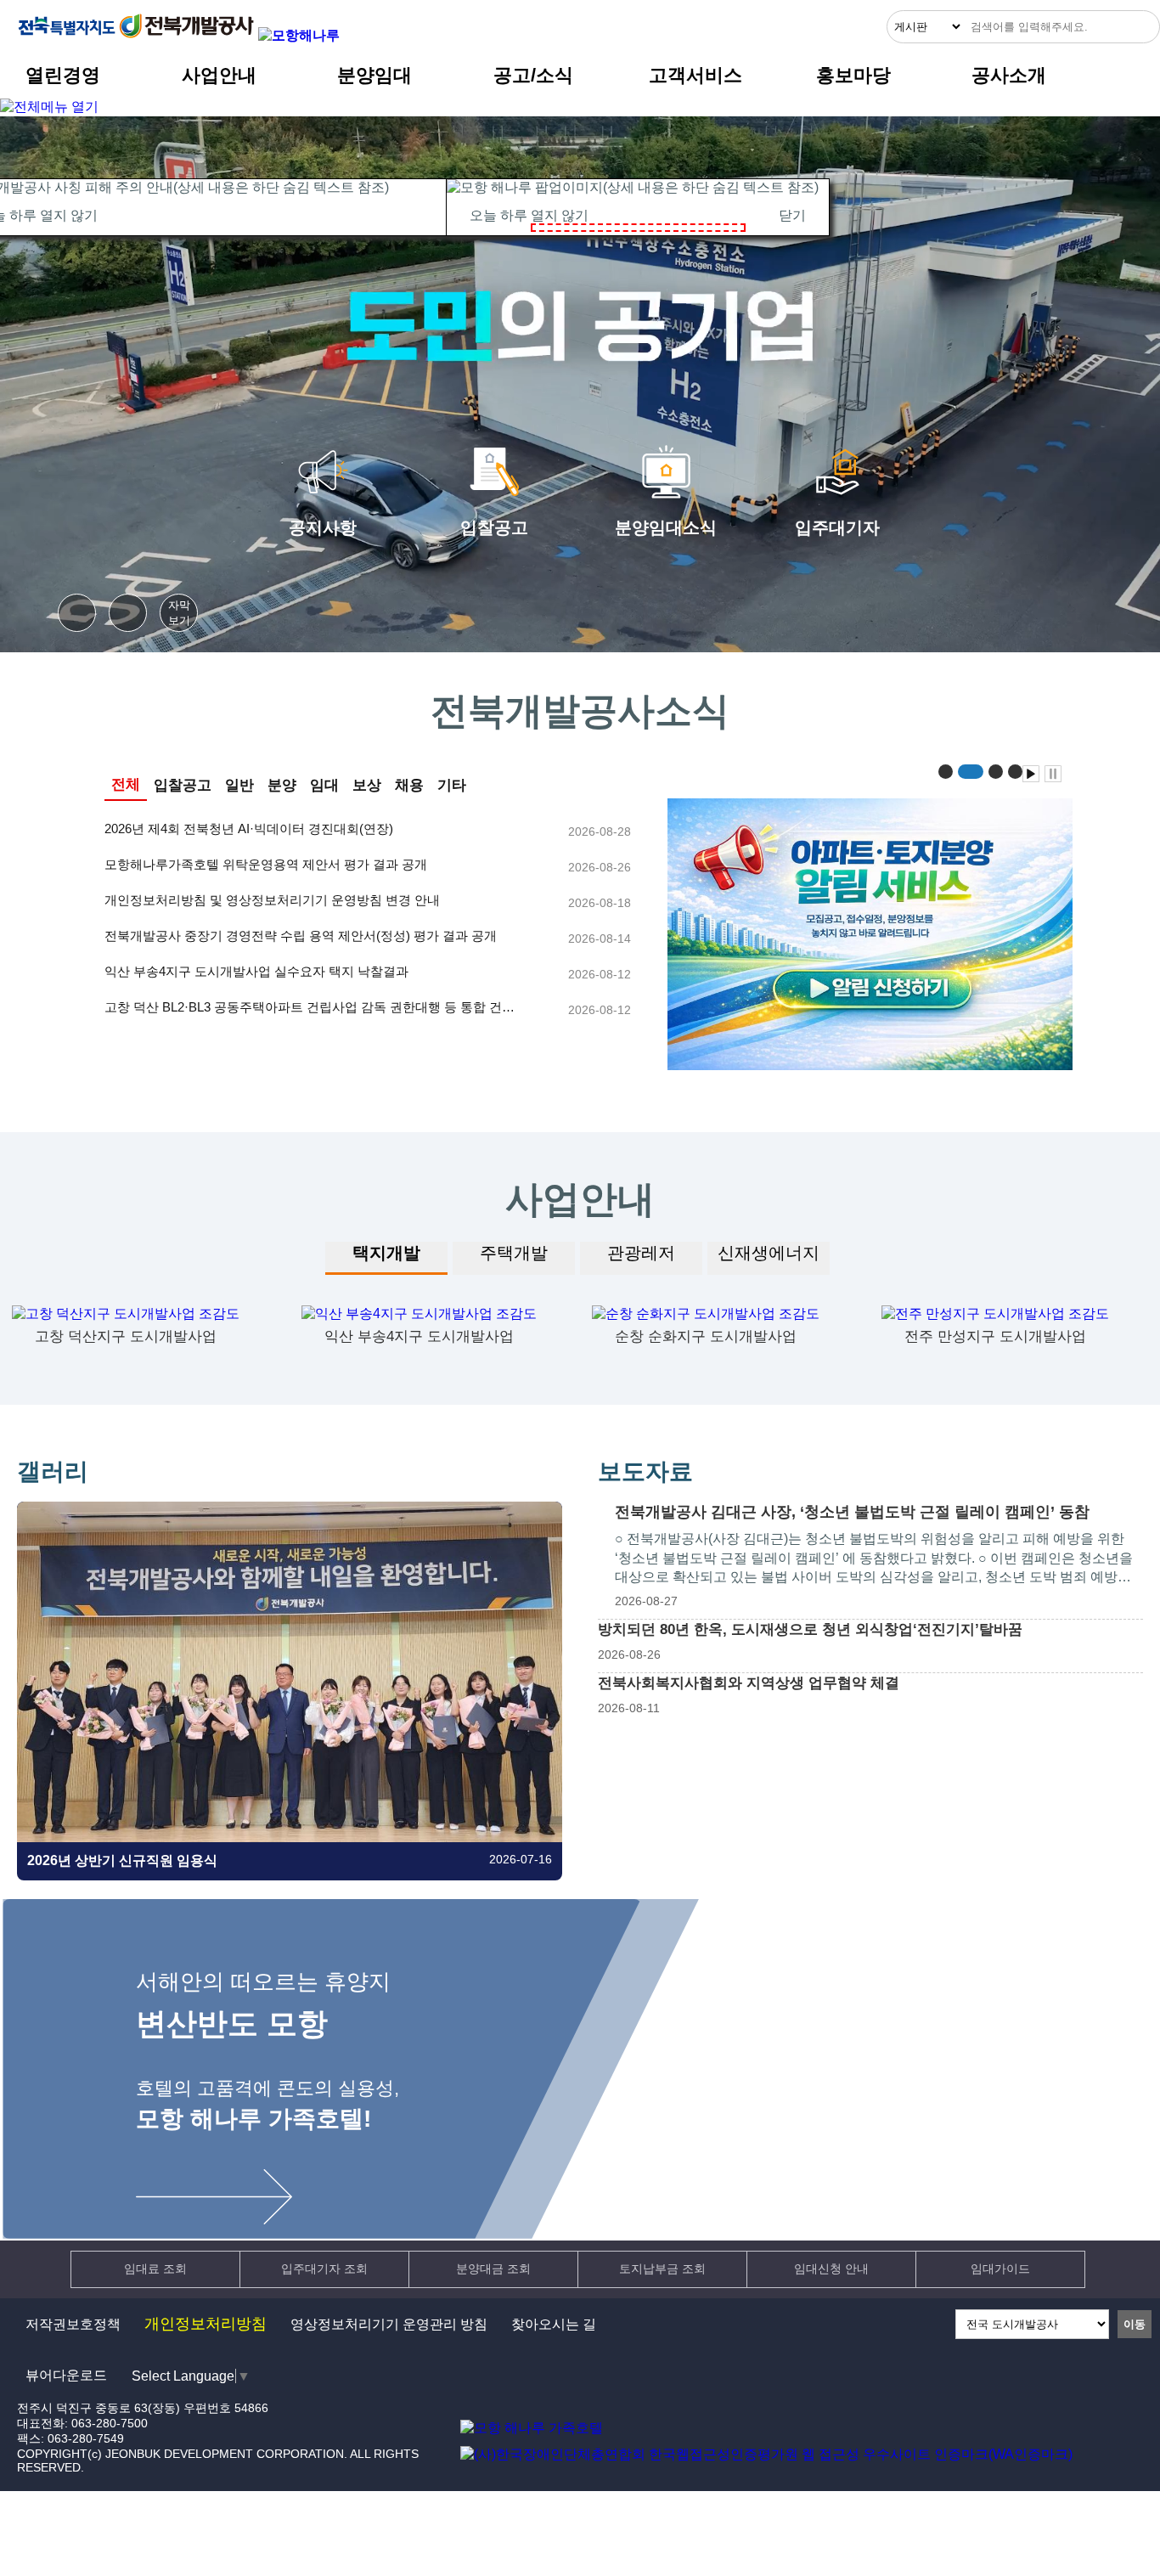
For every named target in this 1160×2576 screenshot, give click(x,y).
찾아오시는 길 (554, 2324)
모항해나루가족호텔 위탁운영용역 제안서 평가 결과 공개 (266, 864)
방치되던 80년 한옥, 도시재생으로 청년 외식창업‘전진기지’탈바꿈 (810, 1629)
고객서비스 (695, 75)
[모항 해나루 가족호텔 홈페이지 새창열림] (532, 2428)
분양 (282, 785)
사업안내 (219, 75)
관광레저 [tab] (641, 1253)
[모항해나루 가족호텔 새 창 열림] (299, 35)
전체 (126, 784)
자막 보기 (179, 613)
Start (1031, 774)
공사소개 (1009, 75)
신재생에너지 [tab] (769, 1253)
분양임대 (374, 75)
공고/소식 (533, 75)
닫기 (792, 215)
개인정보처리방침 (206, 2324)
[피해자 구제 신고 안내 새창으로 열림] (871, 925)
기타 (452, 785)
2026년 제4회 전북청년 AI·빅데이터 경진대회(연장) (249, 829)
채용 (409, 785)
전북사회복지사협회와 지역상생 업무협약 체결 (749, 1683)
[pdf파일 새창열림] (766, 2454)
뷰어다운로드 (66, 2375)
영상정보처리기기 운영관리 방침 (389, 2324)
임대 (324, 785)
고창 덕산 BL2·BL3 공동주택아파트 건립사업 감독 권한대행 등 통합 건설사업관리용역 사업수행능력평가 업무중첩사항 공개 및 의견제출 (310, 1008)
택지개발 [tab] (386, 1253)
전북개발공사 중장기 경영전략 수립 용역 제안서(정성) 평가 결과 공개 (301, 936)
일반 (239, 785)
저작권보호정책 (73, 2324)
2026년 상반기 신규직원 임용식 (122, 1860)
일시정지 (128, 613)
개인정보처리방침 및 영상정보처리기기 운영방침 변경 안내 (272, 900)
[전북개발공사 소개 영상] (580, 326)
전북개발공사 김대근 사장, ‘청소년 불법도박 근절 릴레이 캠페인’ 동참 (852, 1512)
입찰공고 (183, 785)
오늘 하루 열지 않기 (529, 215)
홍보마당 (853, 75)
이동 (1135, 2324)
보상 (367, 785)
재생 (77, 613)
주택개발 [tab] (514, 1253)
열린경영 (63, 75)
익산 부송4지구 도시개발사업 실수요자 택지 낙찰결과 (256, 971)
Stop (1053, 774)
